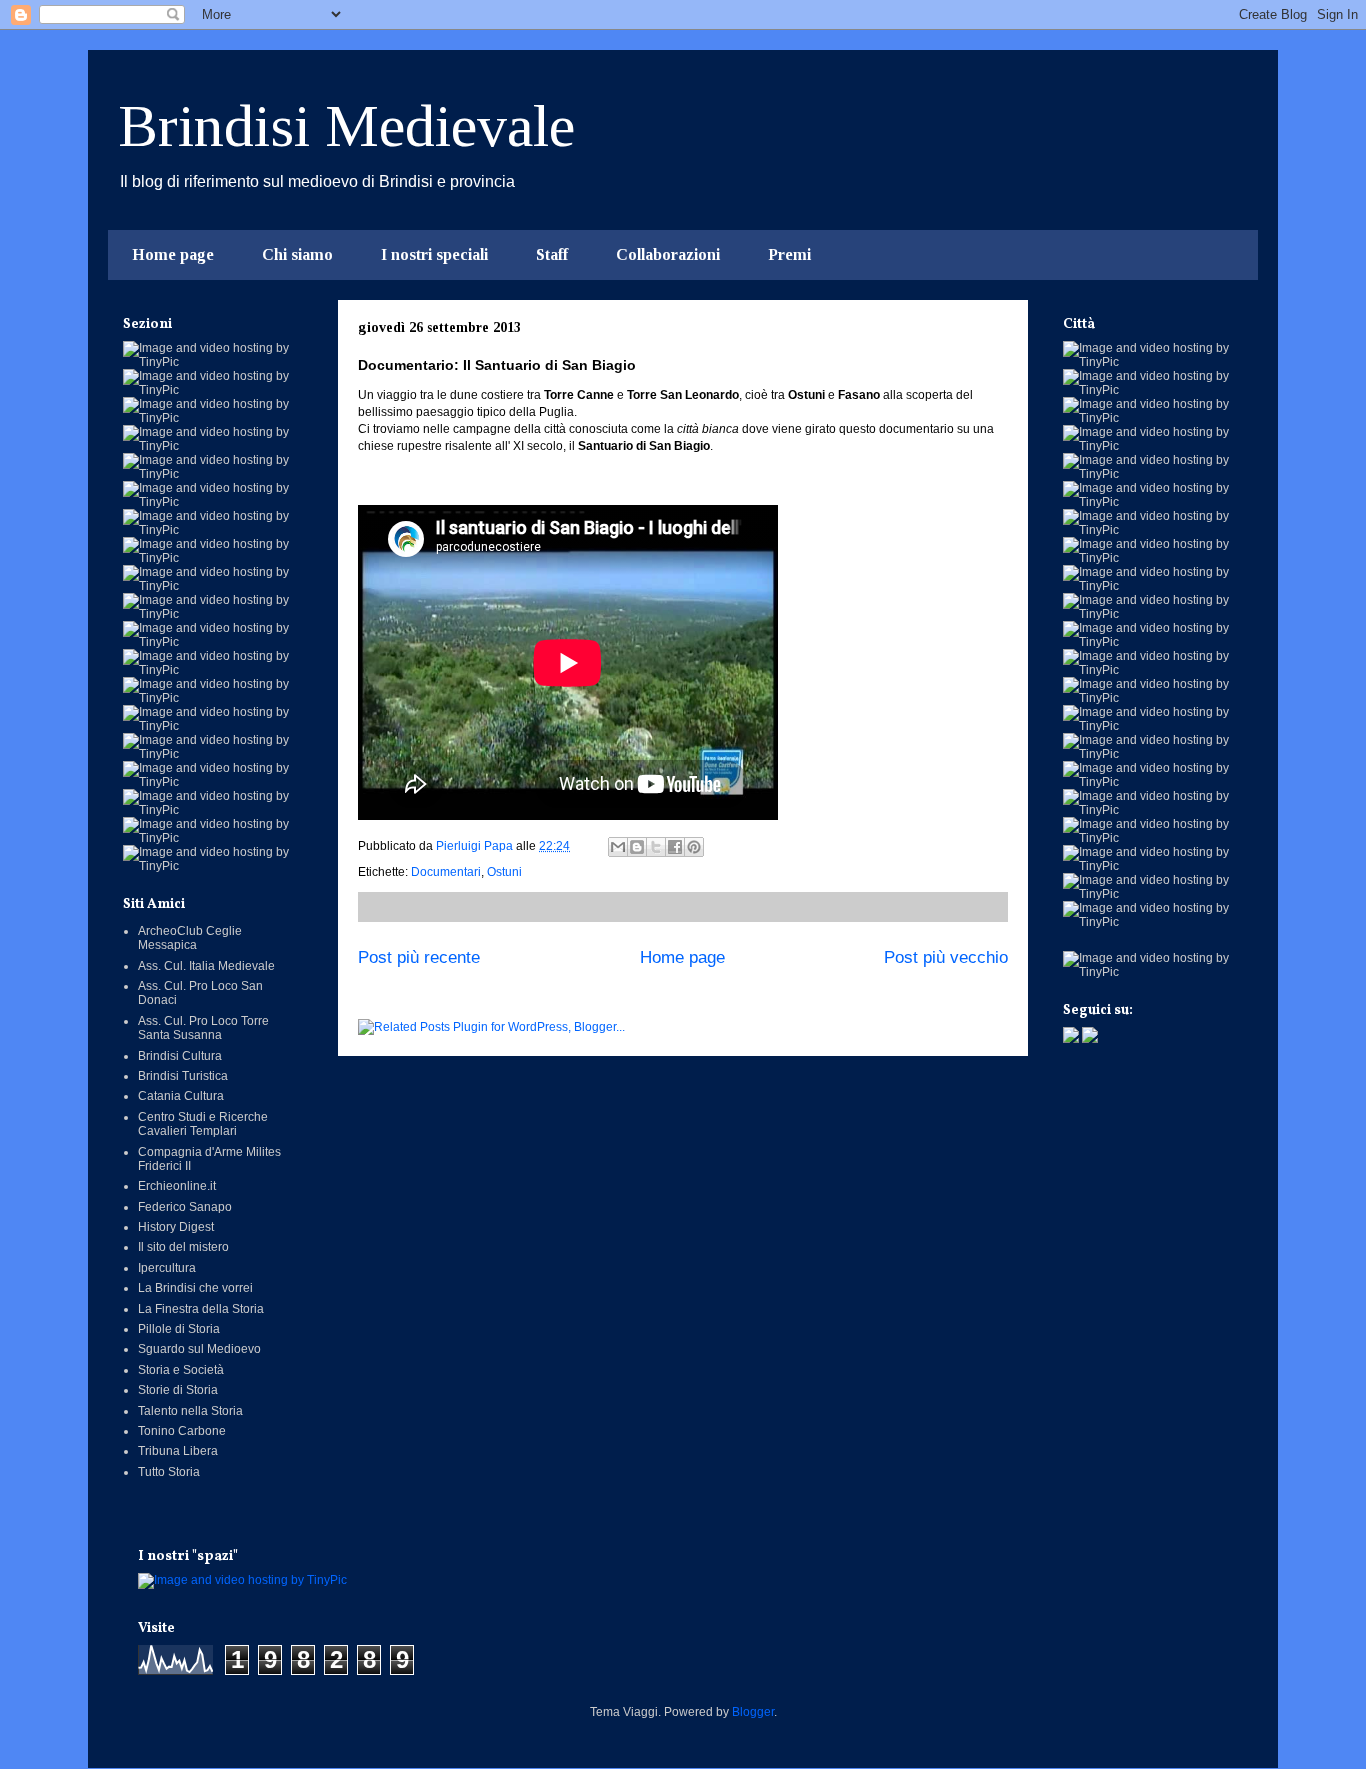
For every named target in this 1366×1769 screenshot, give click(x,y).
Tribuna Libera (178, 1451)
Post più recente (419, 957)
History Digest (176, 1227)
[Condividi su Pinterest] (694, 847)
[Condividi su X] (656, 847)
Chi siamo (297, 254)
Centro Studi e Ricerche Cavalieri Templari (203, 1124)
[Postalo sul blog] (637, 847)
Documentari (446, 872)
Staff (552, 254)
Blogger (753, 1712)
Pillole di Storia (179, 1329)
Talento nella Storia (190, 1411)
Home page (173, 254)
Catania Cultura (181, 1096)
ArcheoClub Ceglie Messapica (190, 938)
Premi (789, 254)
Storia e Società (181, 1370)
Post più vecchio (946, 957)
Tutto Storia (169, 1472)
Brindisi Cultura (180, 1056)
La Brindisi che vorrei (195, 1288)
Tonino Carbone (182, 1431)
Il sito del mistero (183, 1247)
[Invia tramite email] (618, 847)
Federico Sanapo (185, 1207)
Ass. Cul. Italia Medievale (206, 966)
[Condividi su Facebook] (675, 847)
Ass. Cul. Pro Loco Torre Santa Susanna (203, 1028)
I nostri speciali (434, 254)
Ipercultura (167, 1268)
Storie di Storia (178, 1390)
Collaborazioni (668, 254)
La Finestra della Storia (201, 1309)
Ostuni (504, 872)
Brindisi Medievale (346, 126)
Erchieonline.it (177, 1186)
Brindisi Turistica (183, 1076)
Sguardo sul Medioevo (199, 1349)
